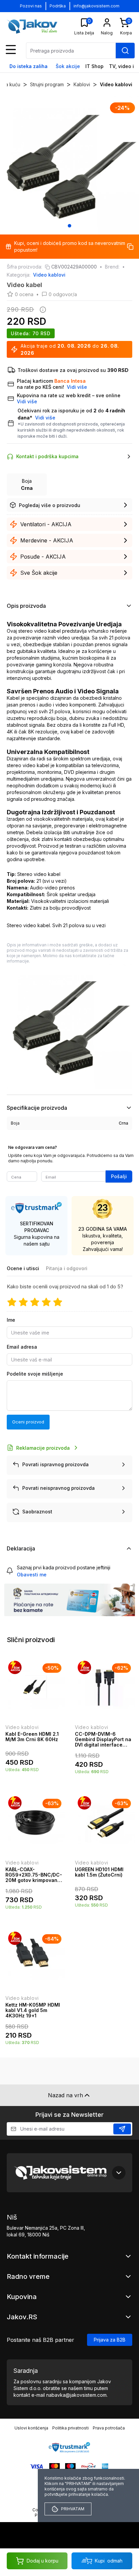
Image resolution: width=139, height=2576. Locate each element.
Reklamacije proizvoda (43, 1448)
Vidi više (45, 418)
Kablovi (82, 84)
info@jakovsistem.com (96, 6)
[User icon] (107, 23)
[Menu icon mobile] (11, 50)
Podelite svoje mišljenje (35, 1374)
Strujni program (47, 84)
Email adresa (22, 1347)
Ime (11, 1320)
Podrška (58, 6)
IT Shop (94, 66)
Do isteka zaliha (29, 66)
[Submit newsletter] (122, 2129)
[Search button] (125, 51)
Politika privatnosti (71, 2428)
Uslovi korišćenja (31, 2428)
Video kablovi (116, 84)
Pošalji (119, 1176)
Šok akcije (68, 66)
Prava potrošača (109, 2428)
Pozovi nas (31, 6)
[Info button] (41, 310)
